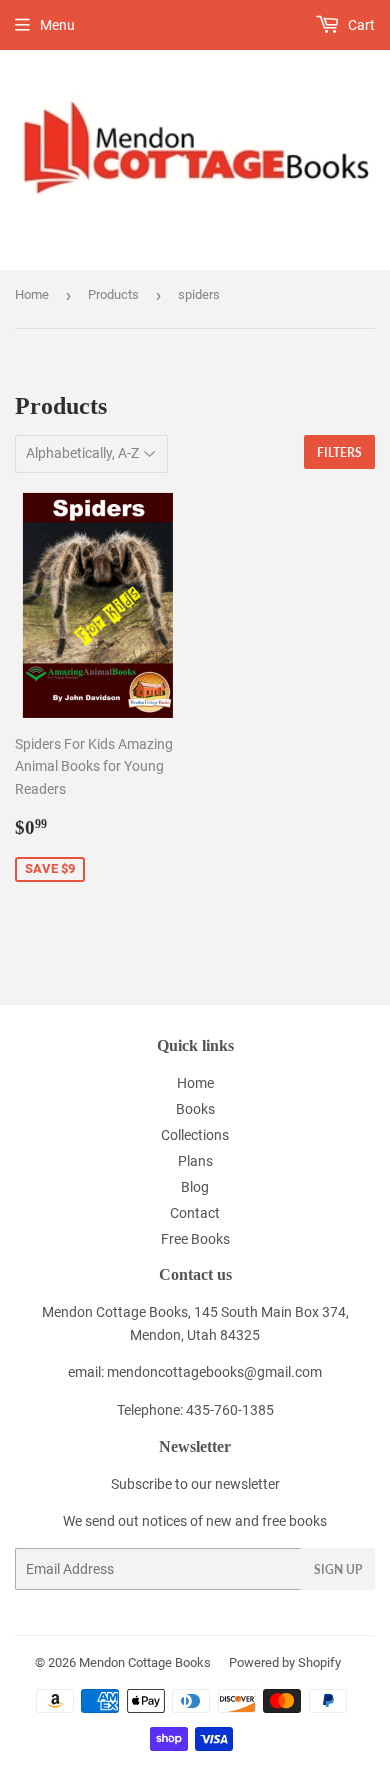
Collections (195, 1135)
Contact (195, 1213)
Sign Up (338, 1569)
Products (113, 294)
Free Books (195, 1239)
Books (195, 1109)
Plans (195, 1161)
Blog (195, 1187)
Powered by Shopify (285, 1662)
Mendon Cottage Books (145, 1662)
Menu (57, 25)
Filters (339, 452)
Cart (360, 25)
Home (32, 294)
